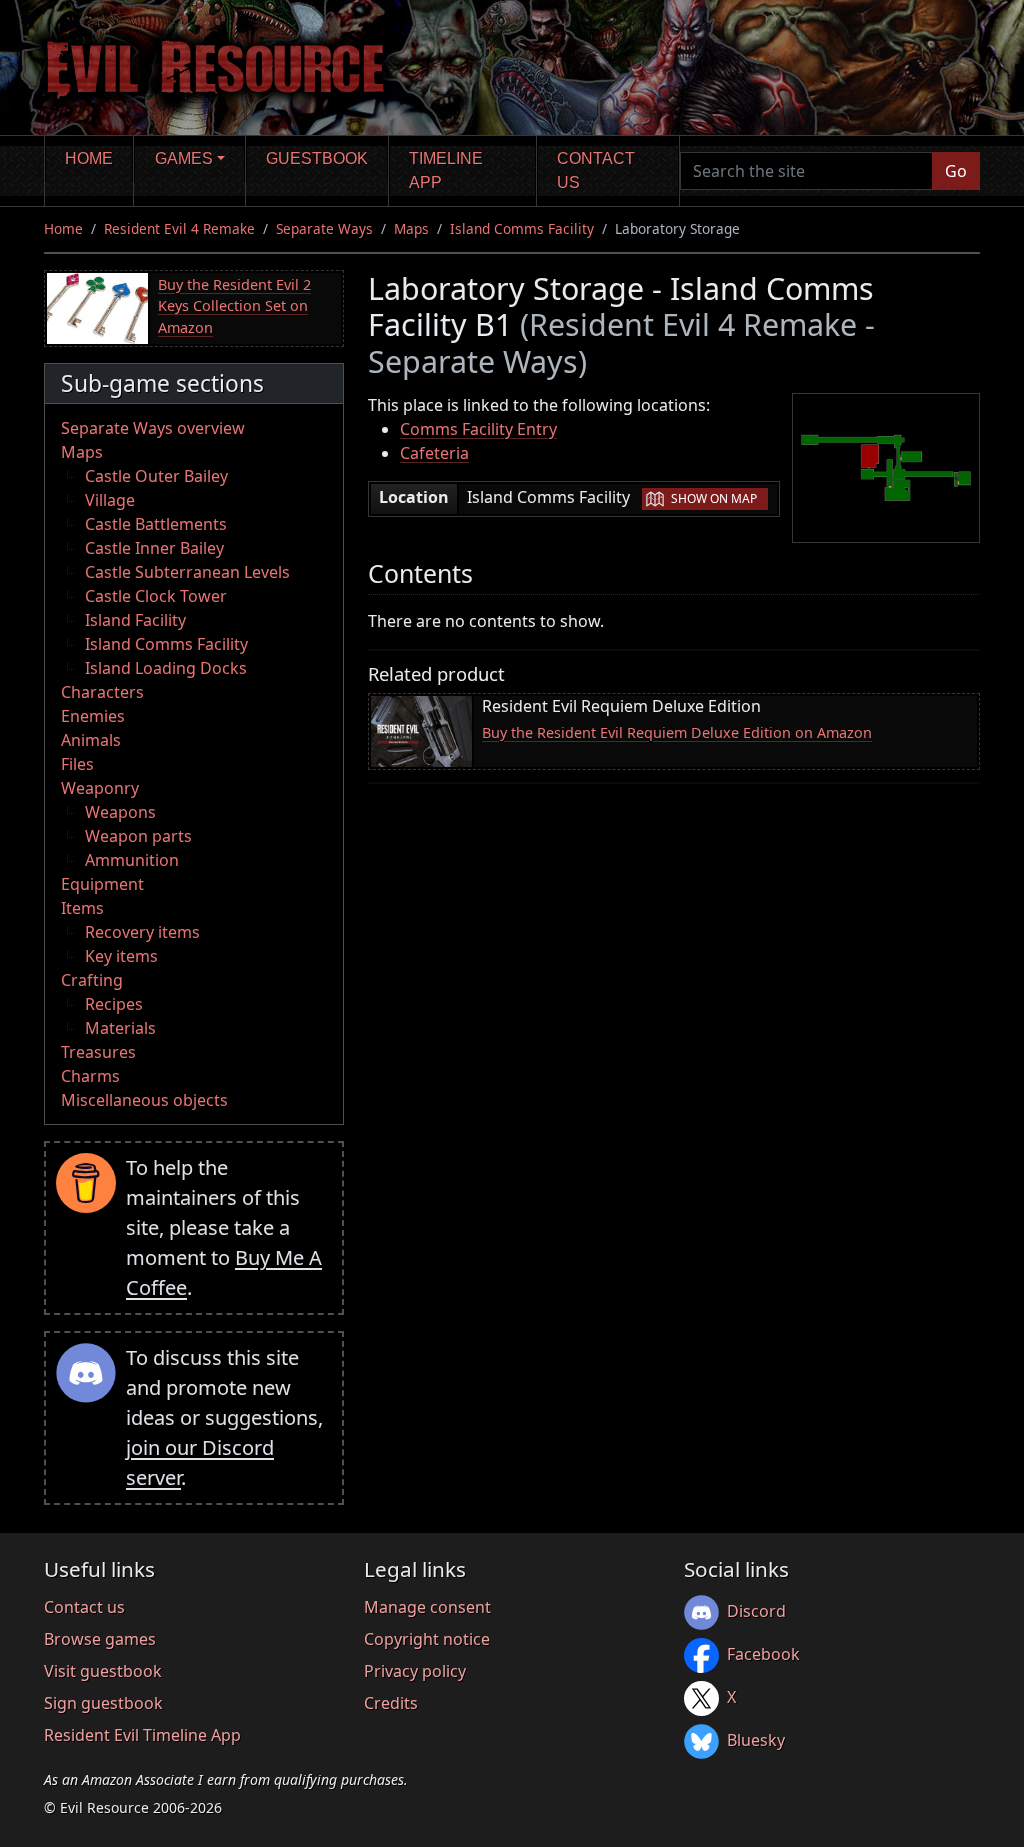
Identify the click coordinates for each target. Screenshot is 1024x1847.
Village (110, 500)
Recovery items (142, 932)
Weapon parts (138, 836)
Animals (91, 740)
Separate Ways (324, 228)
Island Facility (135, 620)
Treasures (98, 1052)
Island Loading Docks (166, 668)
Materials (120, 1028)
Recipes (114, 1004)
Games (184, 158)
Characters (102, 692)
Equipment (102, 884)
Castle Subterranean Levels (187, 572)
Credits (391, 1703)
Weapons (120, 812)
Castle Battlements (156, 524)
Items (82, 908)
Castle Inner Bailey (154, 548)
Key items (121, 956)
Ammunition (132, 860)
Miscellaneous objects (144, 1100)
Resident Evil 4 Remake (179, 228)
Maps (411, 228)
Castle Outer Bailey (156, 476)
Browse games (100, 1639)
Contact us (596, 170)
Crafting (92, 980)
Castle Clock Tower (156, 596)
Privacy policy (415, 1671)
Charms (90, 1076)
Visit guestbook (103, 1671)
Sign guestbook (103, 1703)
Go (956, 171)
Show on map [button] (714, 498)
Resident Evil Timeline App (142, 1735)
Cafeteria (434, 453)
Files (77, 764)
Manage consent (427, 1607)
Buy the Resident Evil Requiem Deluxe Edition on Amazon (677, 732)
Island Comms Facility (522, 228)
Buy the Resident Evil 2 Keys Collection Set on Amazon (234, 306)
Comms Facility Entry (478, 429)
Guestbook (317, 158)
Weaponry (100, 788)
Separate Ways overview (153, 428)
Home (89, 158)
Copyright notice (427, 1639)
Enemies (93, 716)
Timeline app (446, 170)
